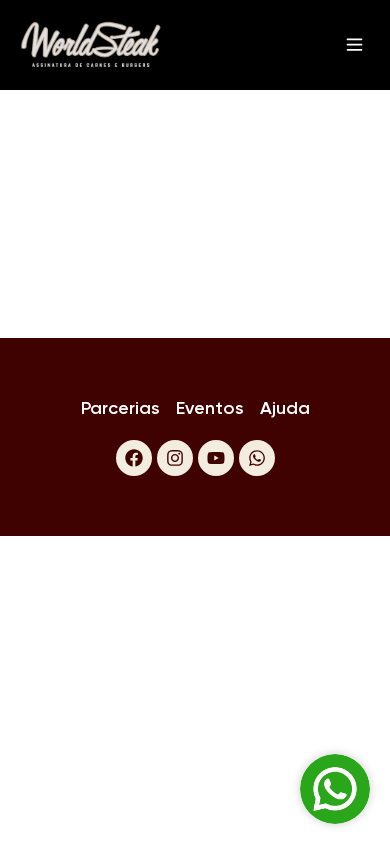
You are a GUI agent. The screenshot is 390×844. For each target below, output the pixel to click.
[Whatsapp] (257, 458)
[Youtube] (216, 458)
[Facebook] (134, 458)
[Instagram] (175, 458)
